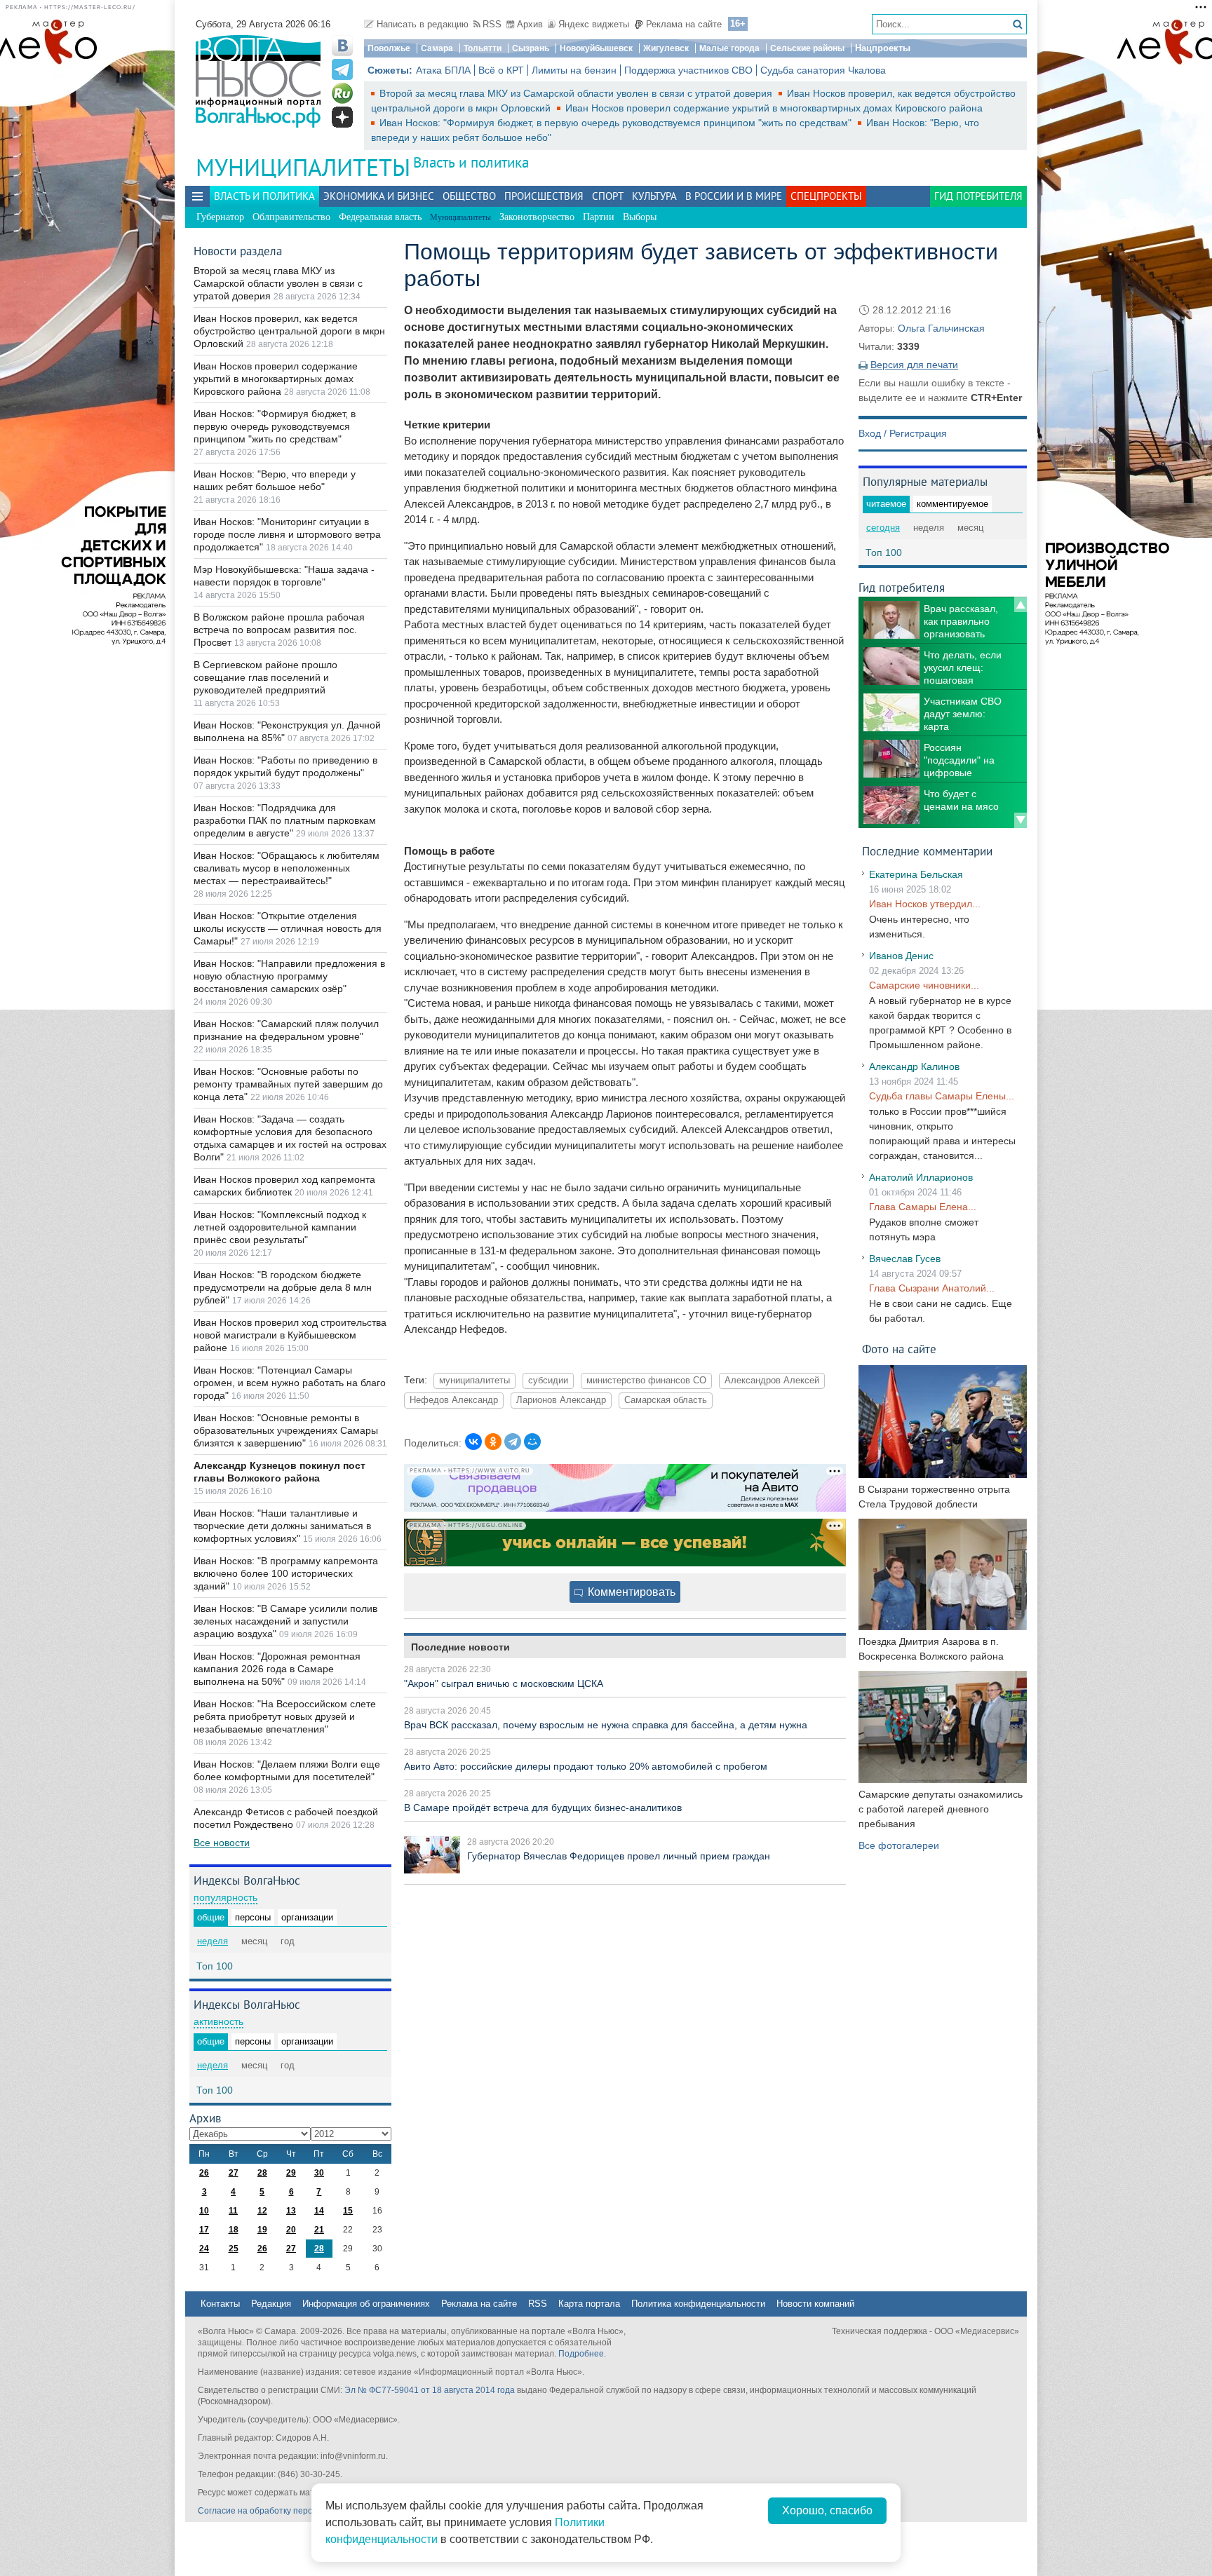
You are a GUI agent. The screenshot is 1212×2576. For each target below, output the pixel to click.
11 (233, 2211)
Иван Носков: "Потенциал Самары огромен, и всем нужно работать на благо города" (290, 1383)
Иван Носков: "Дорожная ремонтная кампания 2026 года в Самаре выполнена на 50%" (277, 1669)
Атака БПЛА (443, 70)
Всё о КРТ (501, 70)
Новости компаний (815, 2304)
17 (204, 2230)
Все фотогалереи (899, 1845)
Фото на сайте (899, 1349)
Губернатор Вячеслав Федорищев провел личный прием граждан (619, 1856)
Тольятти (483, 48)
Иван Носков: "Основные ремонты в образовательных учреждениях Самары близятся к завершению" (286, 1430)
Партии (599, 217)
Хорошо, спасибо (827, 2510)
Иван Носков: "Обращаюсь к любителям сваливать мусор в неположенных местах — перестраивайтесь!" (287, 868)
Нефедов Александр (454, 1400)
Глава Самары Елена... (923, 1207)
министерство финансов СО (646, 1381)
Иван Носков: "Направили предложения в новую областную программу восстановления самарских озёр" (289, 976)
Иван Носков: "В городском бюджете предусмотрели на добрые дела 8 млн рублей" (283, 1287)
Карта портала (589, 2304)
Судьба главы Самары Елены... (942, 1096)
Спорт (608, 196)
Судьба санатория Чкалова (823, 70)
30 (319, 2173)
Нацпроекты (883, 48)
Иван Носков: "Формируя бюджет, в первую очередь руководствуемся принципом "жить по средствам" (617, 123)
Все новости (222, 1843)
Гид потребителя (978, 196)
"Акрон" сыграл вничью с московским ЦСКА (504, 1683)
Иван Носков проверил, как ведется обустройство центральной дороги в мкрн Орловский (289, 331)
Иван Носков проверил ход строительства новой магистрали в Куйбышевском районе (290, 1335)
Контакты (220, 2304)
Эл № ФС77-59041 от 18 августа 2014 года (430, 2390)
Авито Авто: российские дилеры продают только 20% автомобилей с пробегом (586, 1766)
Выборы (640, 217)
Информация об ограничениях (366, 2304)
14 (319, 2211)
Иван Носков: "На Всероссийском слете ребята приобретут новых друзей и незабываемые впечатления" (285, 1716)
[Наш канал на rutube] (342, 93)
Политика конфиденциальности (698, 2304)
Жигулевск (666, 48)
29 (291, 2173)
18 (234, 2230)
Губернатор (220, 217)
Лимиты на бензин (574, 70)
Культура (654, 196)
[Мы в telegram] (342, 69)
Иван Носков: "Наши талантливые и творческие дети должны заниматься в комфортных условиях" (282, 1526)
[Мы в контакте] (342, 46)
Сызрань (531, 48)
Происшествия (544, 196)
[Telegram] (513, 1442)
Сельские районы (807, 48)
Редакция (271, 2304)
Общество (469, 196)
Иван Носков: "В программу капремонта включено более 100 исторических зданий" (286, 1573)
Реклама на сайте (684, 24)
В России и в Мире (734, 196)
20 (291, 2230)
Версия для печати (914, 365)
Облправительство (291, 217)
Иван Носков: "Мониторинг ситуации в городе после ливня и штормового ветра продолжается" (287, 534)
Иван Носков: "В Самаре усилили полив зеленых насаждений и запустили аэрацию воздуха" (285, 1621)
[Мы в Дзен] (342, 117)
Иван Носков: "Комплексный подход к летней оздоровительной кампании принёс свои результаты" (280, 1227)
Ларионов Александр (561, 1400)
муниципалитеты (474, 1381)
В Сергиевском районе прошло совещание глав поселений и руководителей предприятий (265, 677)
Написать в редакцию (423, 24)
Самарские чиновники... (924, 985)
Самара (437, 48)
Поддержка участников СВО (688, 70)
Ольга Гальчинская (941, 328)
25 (234, 2249)
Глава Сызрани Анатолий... (932, 1288)
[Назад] (1021, 604)
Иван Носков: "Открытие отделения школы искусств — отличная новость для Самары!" (288, 928)
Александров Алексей (772, 1381)
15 (348, 2211)
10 (204, 2211)
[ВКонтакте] (473, 1442)
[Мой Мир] (532, 1442)
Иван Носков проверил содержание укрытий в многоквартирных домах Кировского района (774, 108)
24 (204, 2249)
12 (262, 2211)
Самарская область (666, 1400)
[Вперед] (1021, 820)
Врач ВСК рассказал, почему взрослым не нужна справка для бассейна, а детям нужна (606, 1725)
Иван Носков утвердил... (925, 904)
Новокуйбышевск (596, 48)
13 (291, 2211)
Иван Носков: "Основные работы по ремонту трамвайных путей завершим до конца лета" (288, 1084)
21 (319, 2230)
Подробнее (581, 2354)
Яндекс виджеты (594, 24)
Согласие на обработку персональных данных (291, 2511)
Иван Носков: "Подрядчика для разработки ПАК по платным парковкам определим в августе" (285, 820)
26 (204, 2173)
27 (234, 2173)
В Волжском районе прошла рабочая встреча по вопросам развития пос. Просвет (279, 630)
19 (262, 2230)
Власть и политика (471, 162)
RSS (492, 24)
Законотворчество (537, 217)
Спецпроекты (826, 196)
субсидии (548, 1381)
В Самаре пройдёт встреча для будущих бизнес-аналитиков (543, 1808)
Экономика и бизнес (379, 196)
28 (262, 2173)
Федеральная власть (380, 217)
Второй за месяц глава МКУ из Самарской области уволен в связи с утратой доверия (577, 93)
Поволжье (389, 48)
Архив (530, 24)
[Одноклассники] (493, 1442)
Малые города (729, 48)
